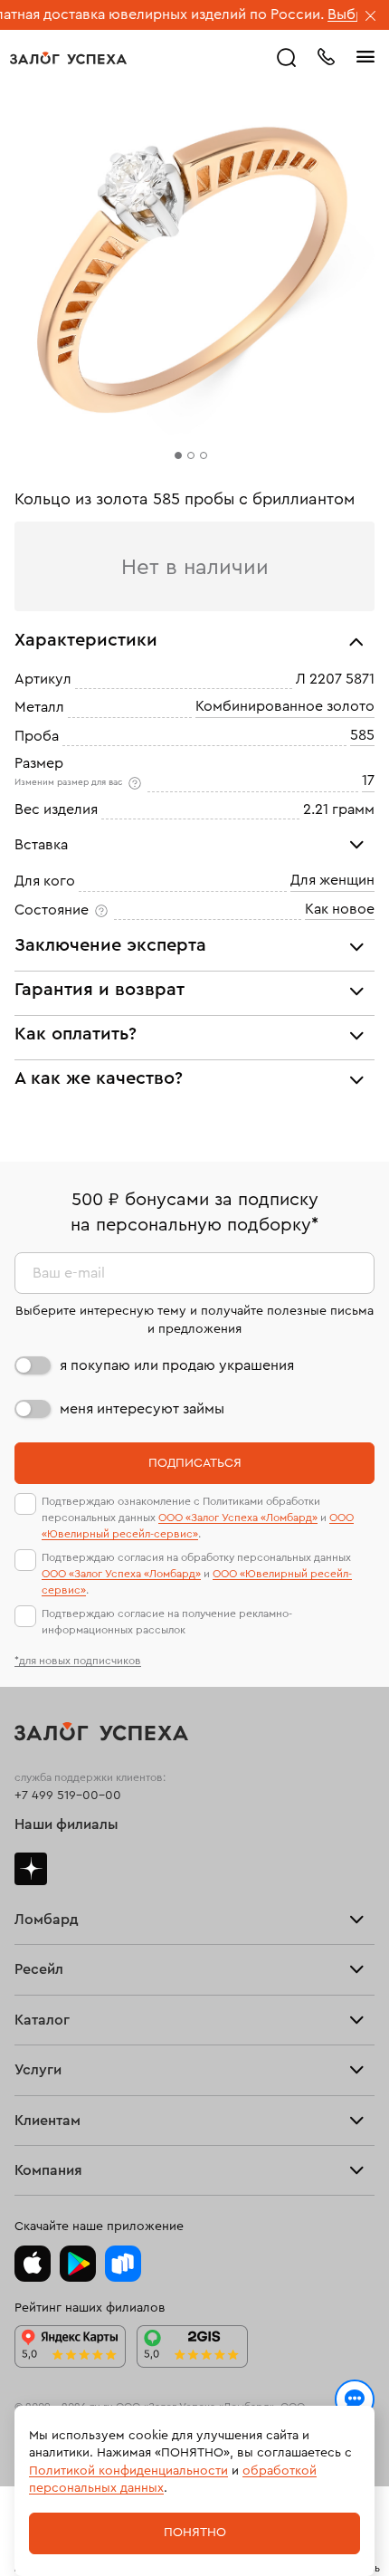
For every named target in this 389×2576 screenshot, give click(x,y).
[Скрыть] (371, 17)
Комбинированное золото (285, 707)
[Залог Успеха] (68, 58)
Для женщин (332, 881)
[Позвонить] (326, 55)
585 (362, 735)
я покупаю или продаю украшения (177, 1365)
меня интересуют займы (142, 1409)
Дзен (31, 1869)
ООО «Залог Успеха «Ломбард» (238, 1518)
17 (368, 780)
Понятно (195, 2533)
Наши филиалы (66, 1824)
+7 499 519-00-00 (68, 1796)
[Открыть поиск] (287, 58)
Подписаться (195, 1463)
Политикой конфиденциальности (128, 2471)
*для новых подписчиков (78, 1661)
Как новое (340, 909)
